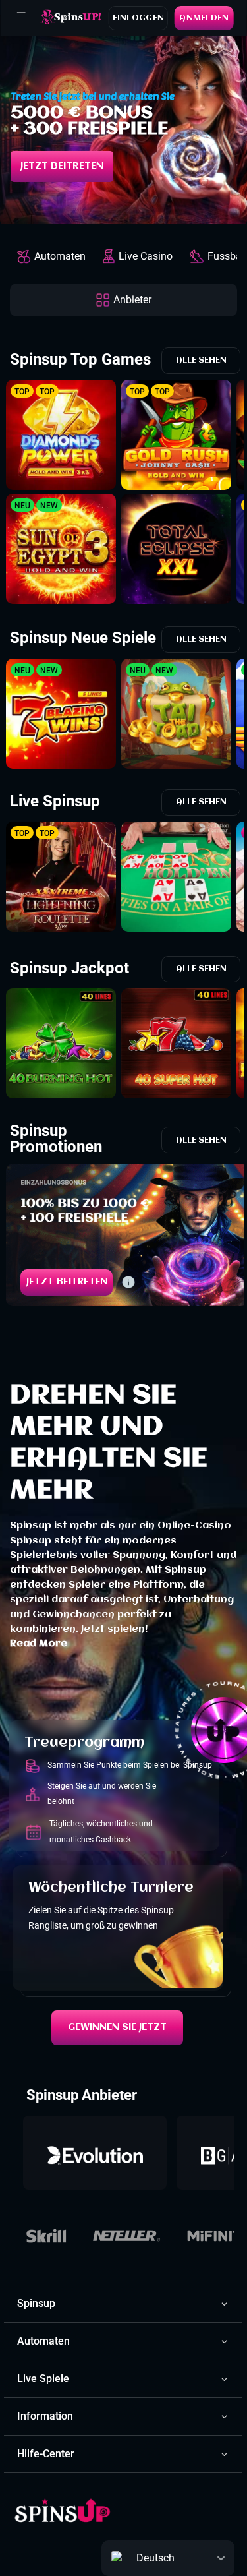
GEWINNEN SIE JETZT (117, 2027)
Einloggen (139, 18)
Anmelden (204, 18)
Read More (39, 1644)
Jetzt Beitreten (62, 166)
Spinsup (31, 1526)
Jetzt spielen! (115, 1629)
